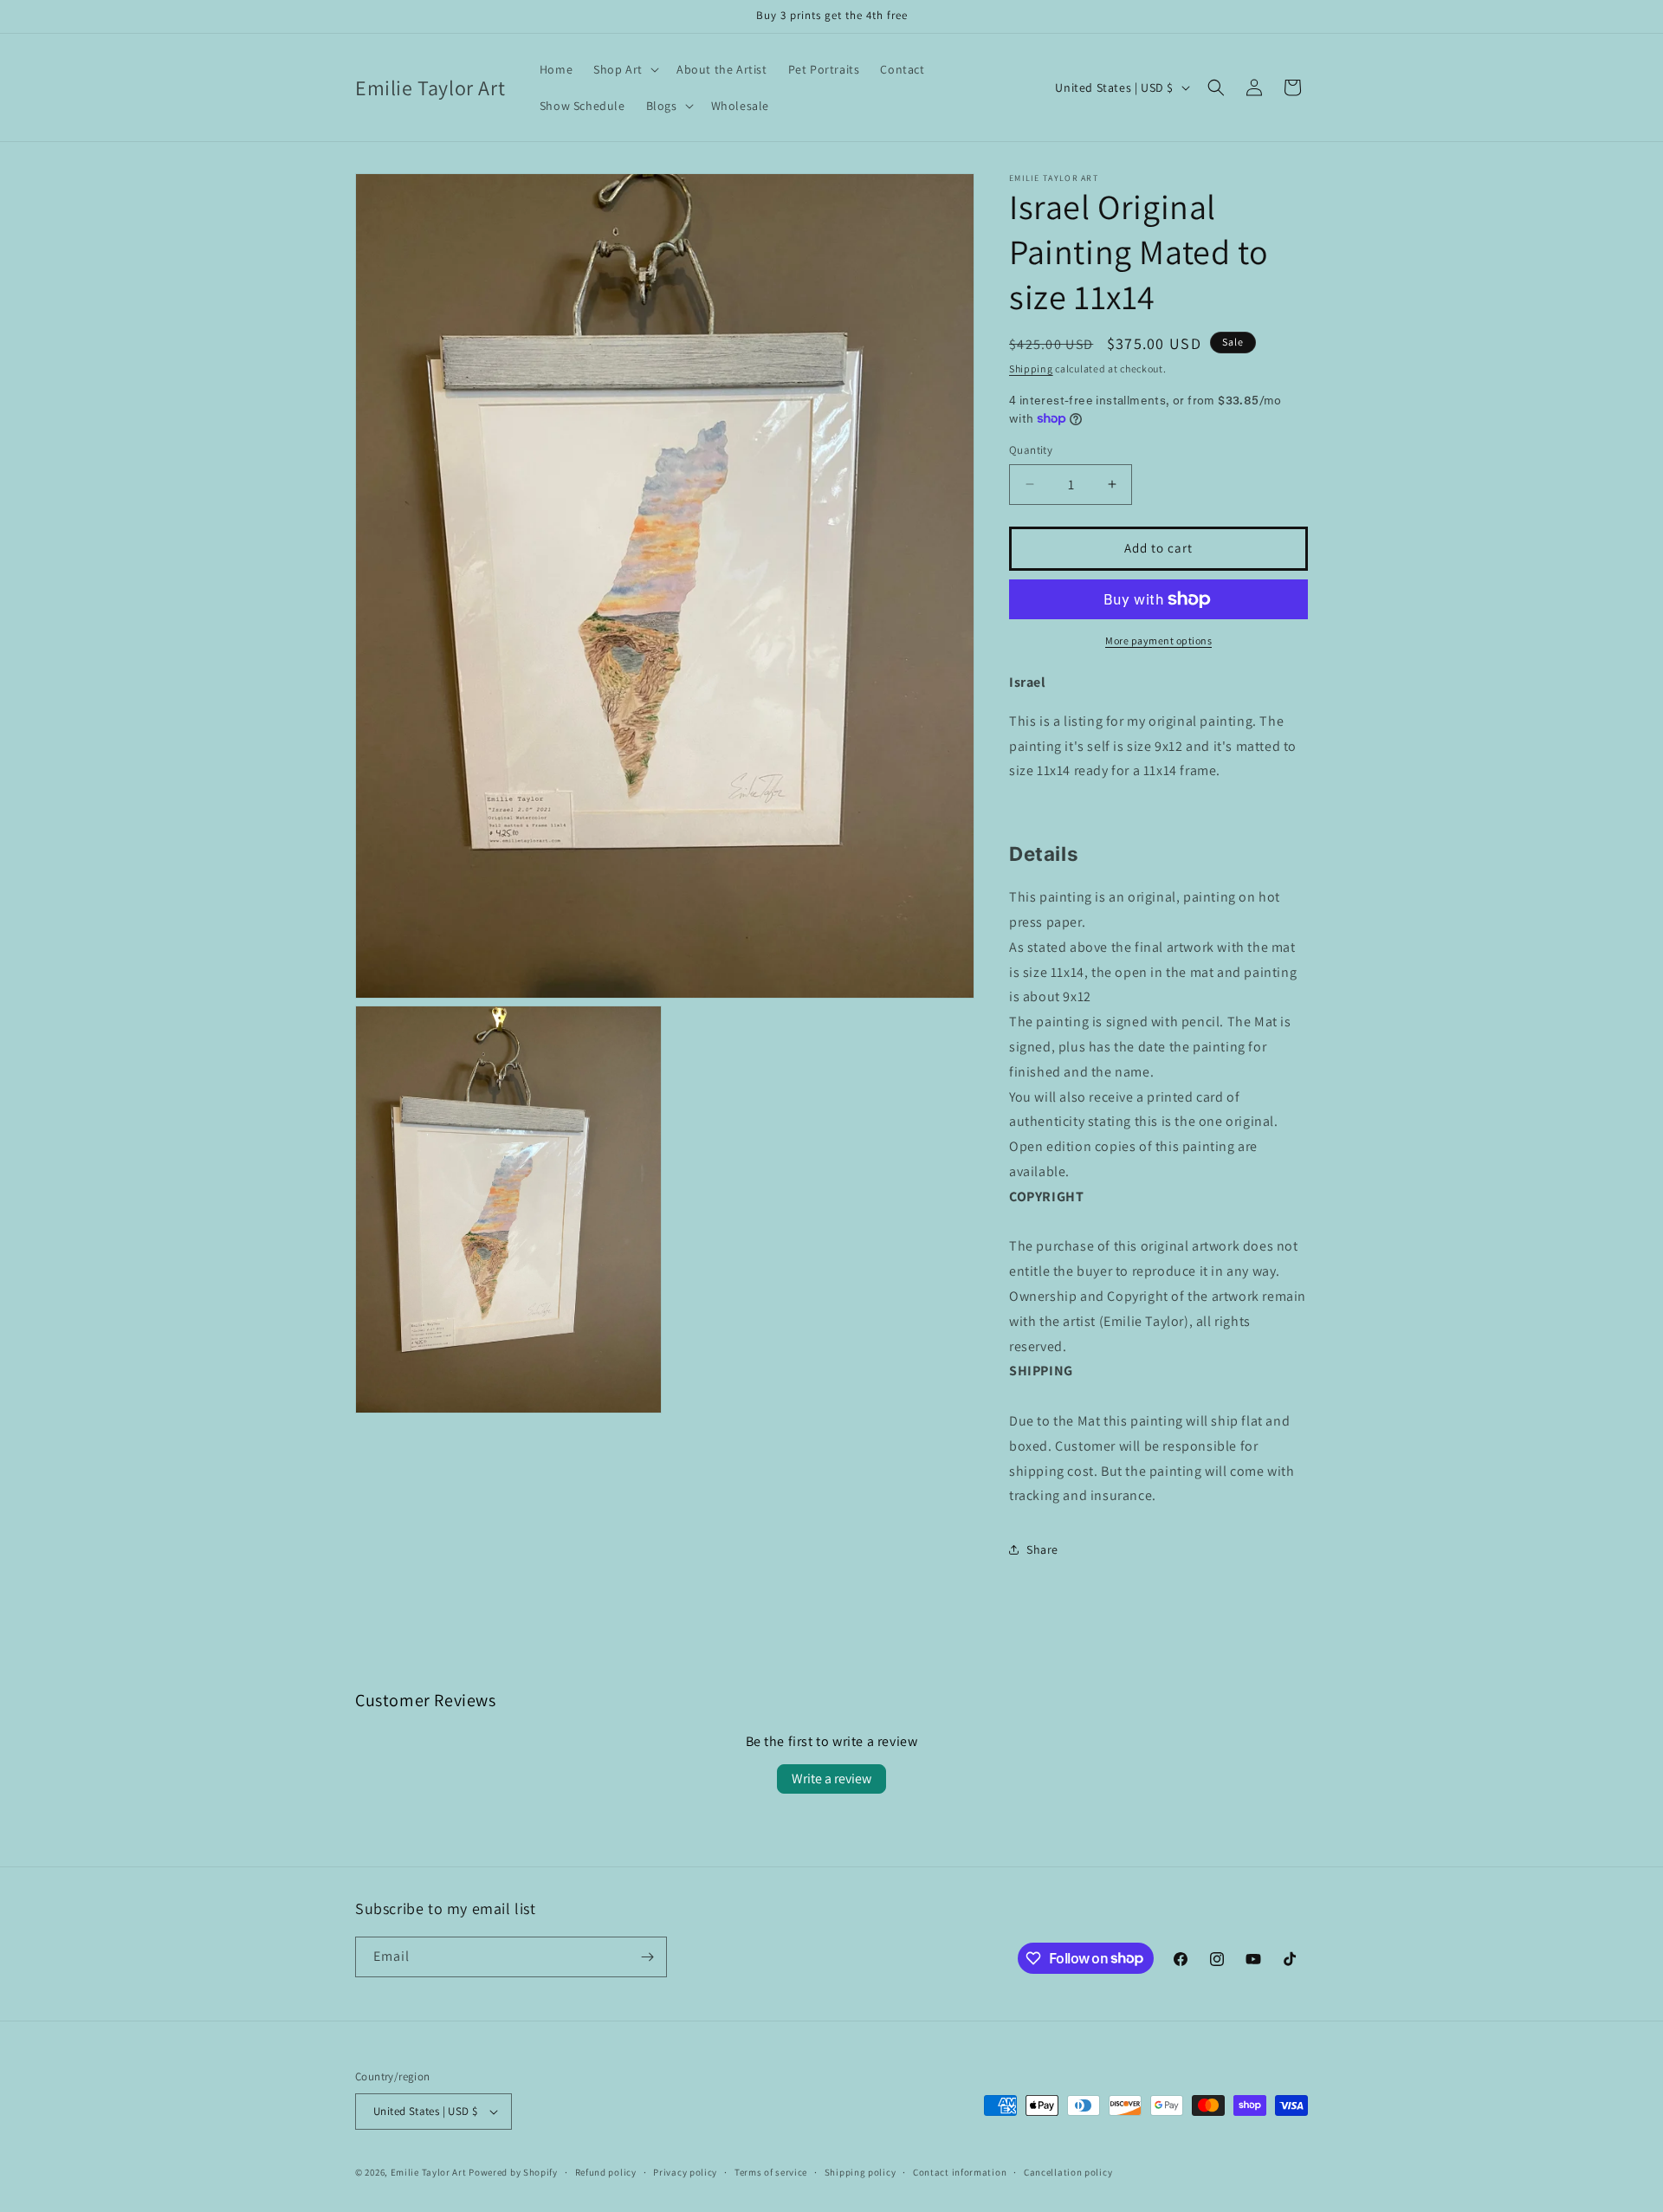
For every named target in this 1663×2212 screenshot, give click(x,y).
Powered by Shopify (513, 2172)
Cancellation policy (1068, 2172)
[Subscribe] (647, 1957)
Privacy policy (685, 2172)
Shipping (1031, 369)
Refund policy (606, 2172)
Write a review (831, 1779)
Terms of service (771, 2172)
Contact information (960, 2172)
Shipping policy (861, 2172)
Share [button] (1042, 1549)
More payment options (1158, 640)
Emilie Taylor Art (429, 2172)
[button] (624, 69)
